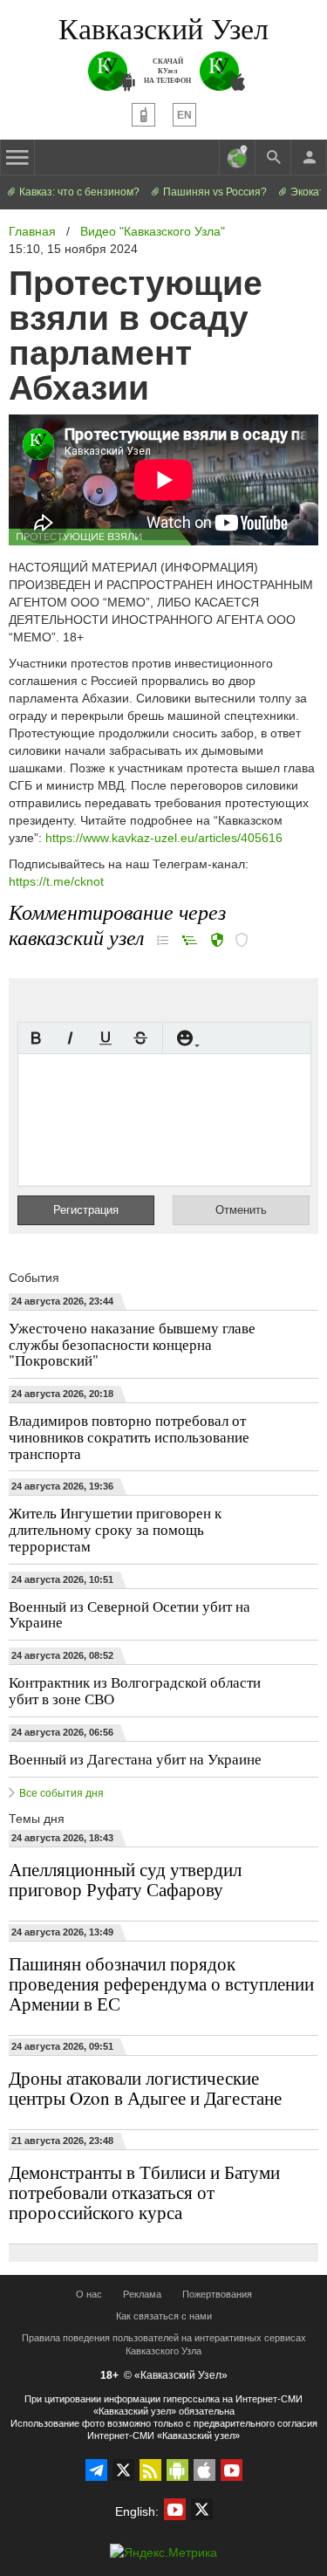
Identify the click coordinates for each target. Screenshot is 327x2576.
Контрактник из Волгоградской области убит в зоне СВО (135, 1690)
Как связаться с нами (164, 2316)
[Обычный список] (163, 940)
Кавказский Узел (163, 28)
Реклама (142, 2294)
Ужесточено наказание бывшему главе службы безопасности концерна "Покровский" (132, 1344)
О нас (89, 2294)
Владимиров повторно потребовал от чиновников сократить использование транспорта (129, 1436)
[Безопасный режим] (217, 942)
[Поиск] (273, 157)
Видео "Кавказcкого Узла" (153, 231)
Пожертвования (217, 2294)
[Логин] (309, 157)
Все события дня (61, 1793)
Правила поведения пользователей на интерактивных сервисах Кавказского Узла (164, 2344)
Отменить (241, 1210)
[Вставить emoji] (185, 1038)
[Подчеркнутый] (106, 1038)
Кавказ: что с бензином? (78, 192)
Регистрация (86, 1210)
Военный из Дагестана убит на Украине (135, 1759)
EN (184, 115)
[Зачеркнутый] (140, 1038)
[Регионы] (237, 157)
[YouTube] (232, 2470)
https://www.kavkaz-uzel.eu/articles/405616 (164, 838)
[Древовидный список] (190, 940)
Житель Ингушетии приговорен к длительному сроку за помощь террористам (115, 1529)
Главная (32, 231)
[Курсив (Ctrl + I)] (71, 1038)
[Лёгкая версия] (143, 115)
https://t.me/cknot (56, 881)
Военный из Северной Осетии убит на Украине (129, 1614)
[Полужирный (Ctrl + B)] (36, 1038)
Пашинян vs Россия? (214, 192)
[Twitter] (123, 2470)
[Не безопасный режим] (242, 942)
